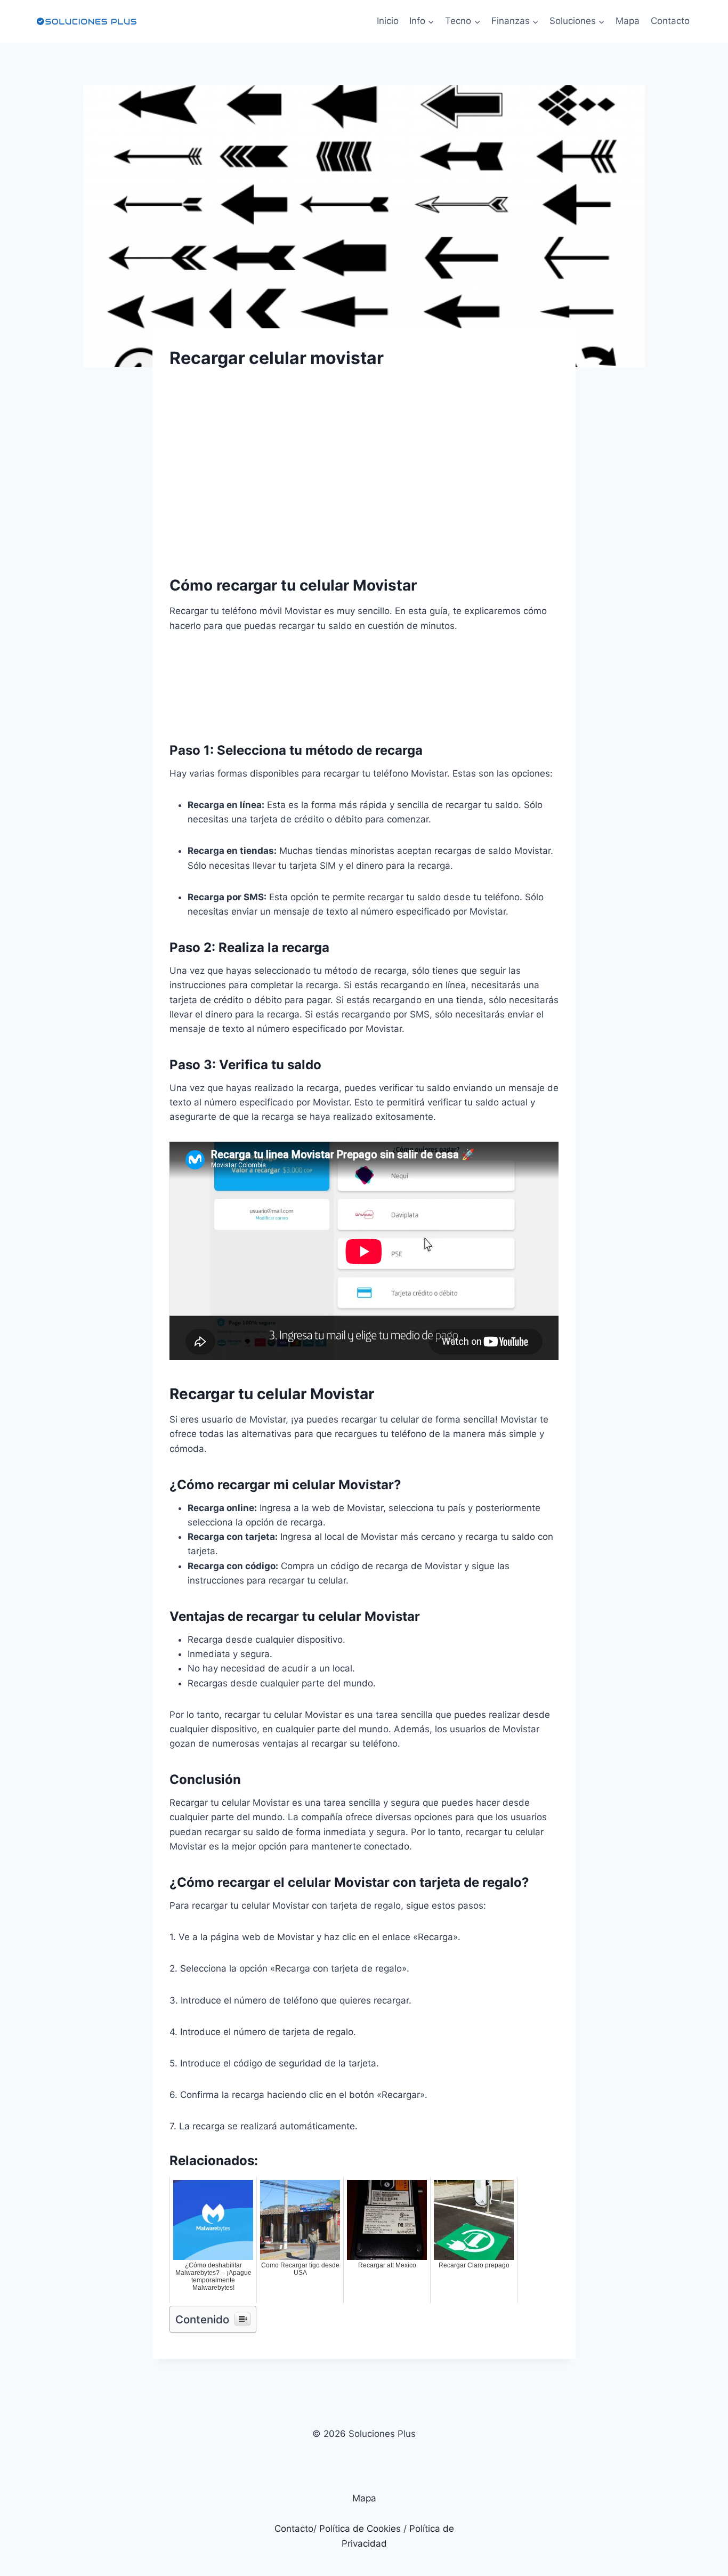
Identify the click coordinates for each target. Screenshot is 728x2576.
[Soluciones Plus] (86, 21)
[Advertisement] (364, 463)
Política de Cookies (360, 2529)
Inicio (388, 21)
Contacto (670, 21)
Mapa (628, 21)
